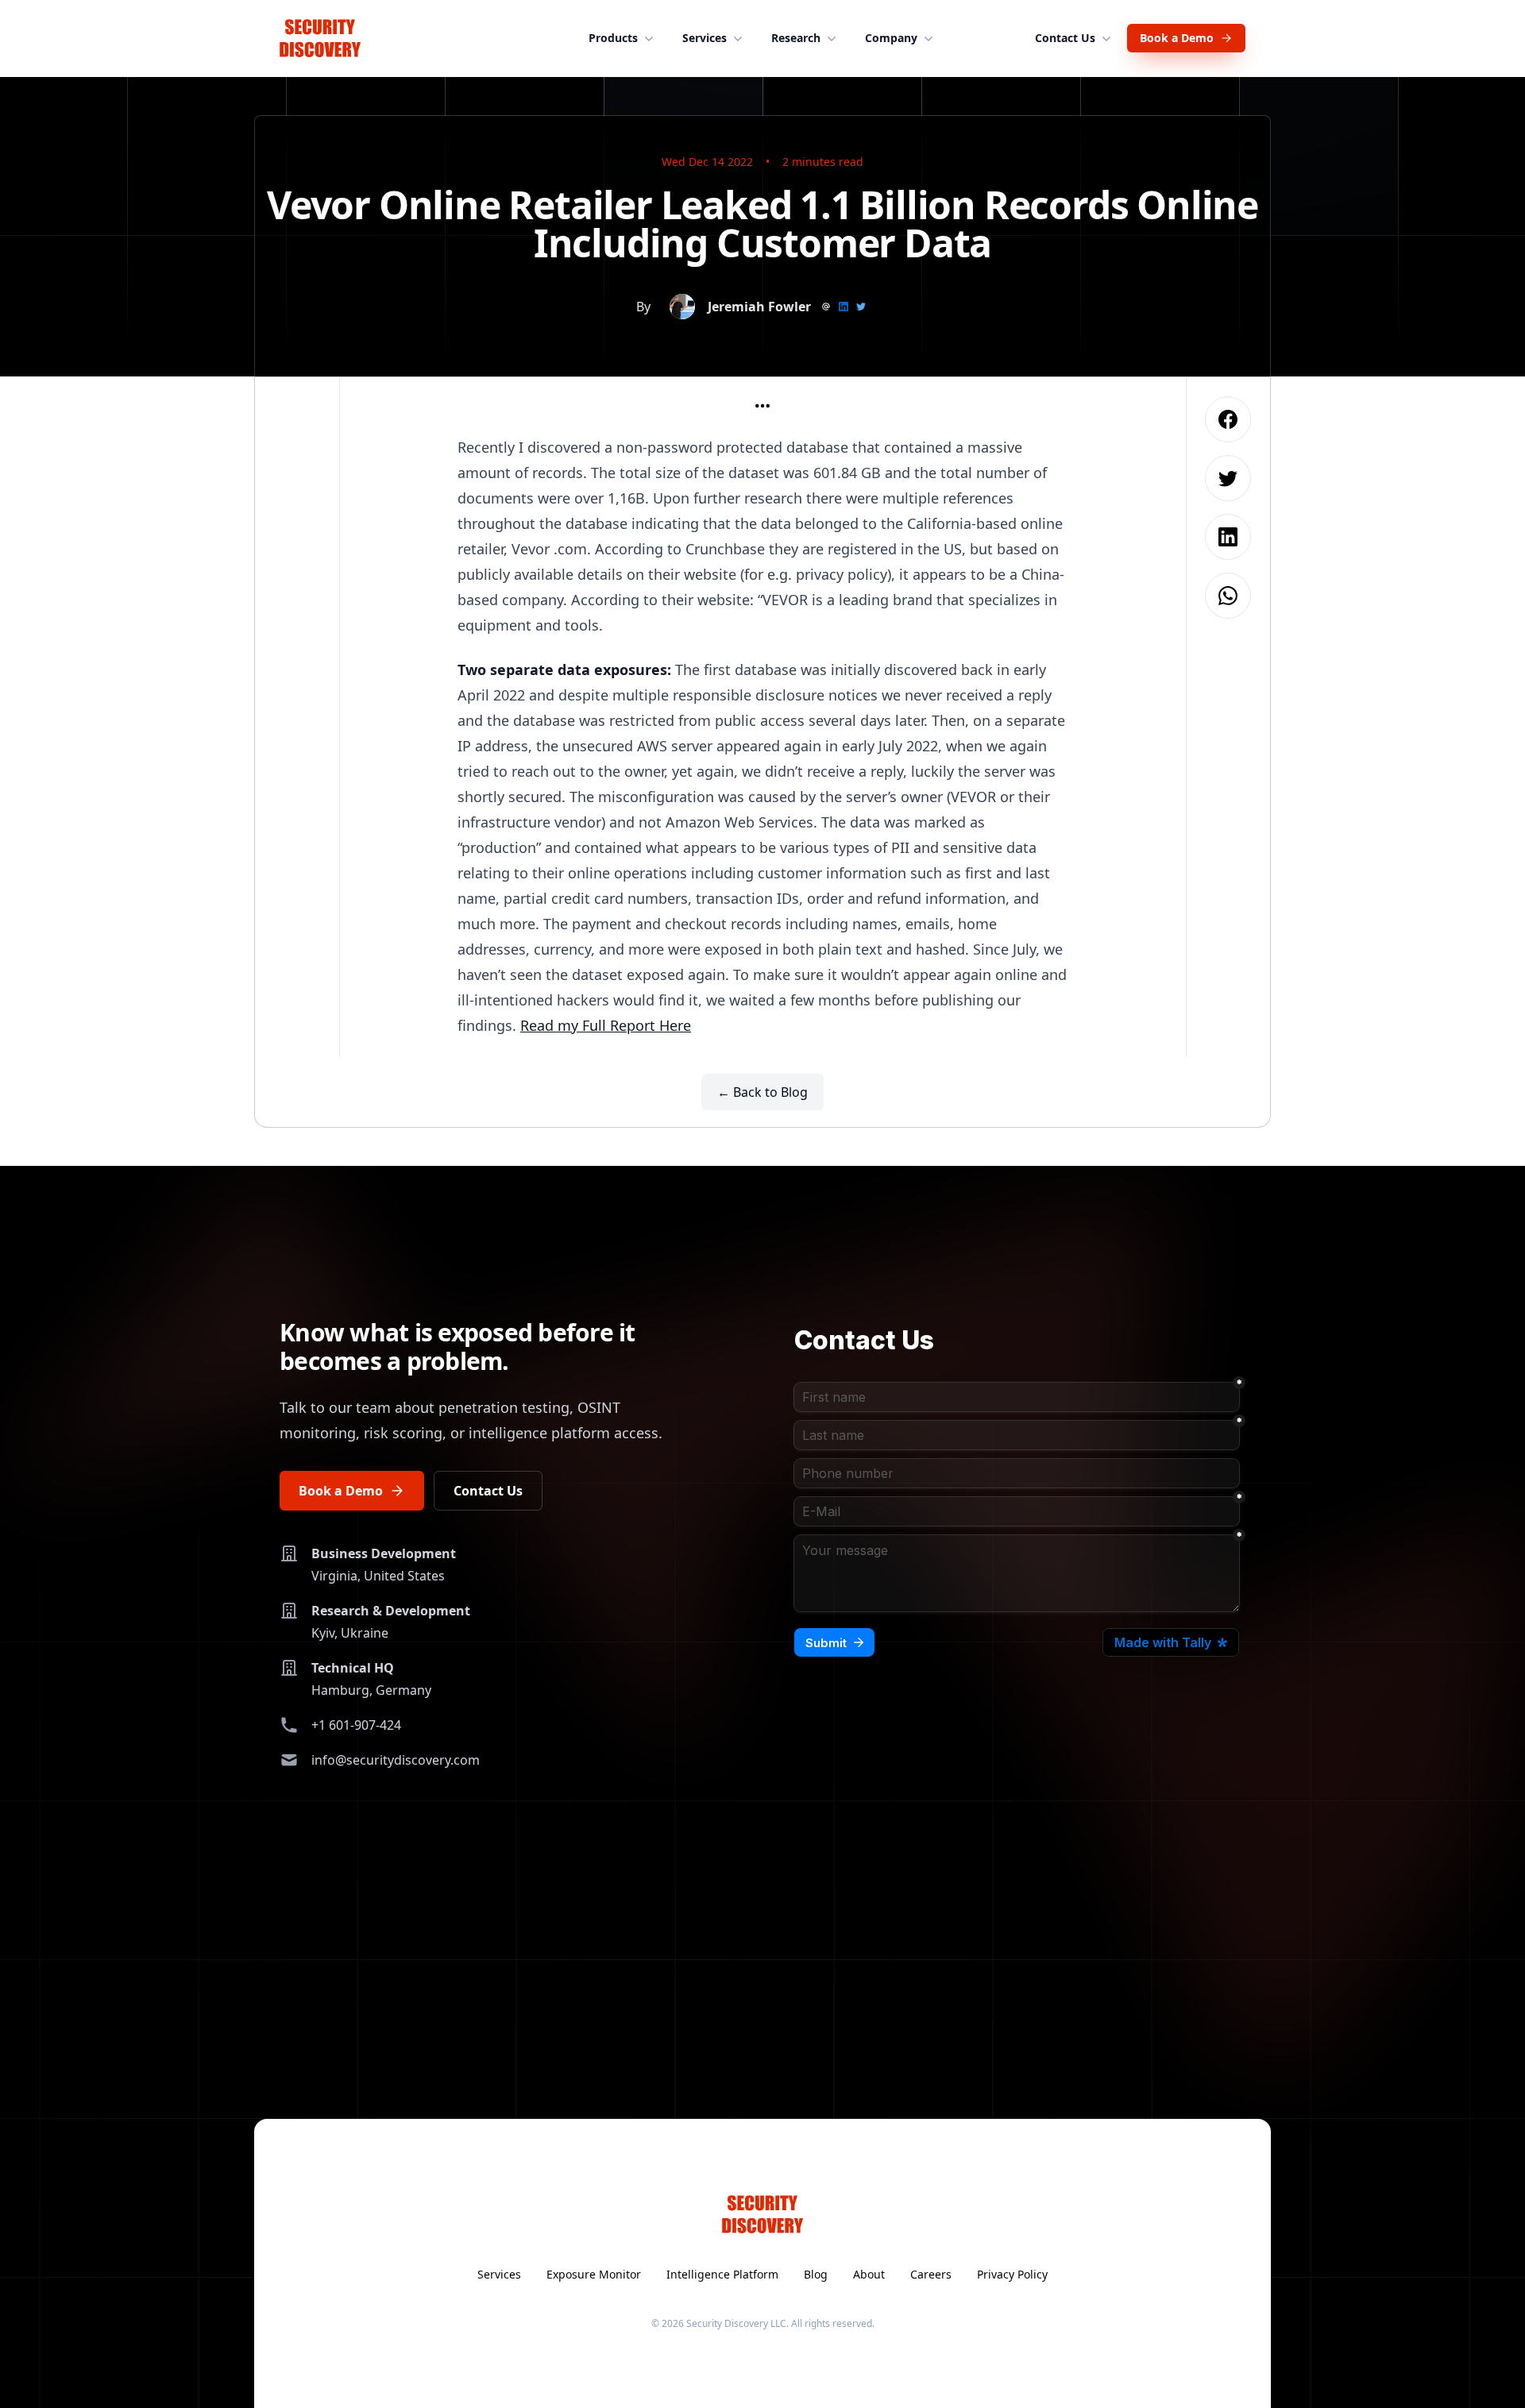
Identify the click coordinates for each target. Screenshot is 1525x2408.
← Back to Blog (762, 1092)
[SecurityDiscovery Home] (320, 38)
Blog (816, 2274)
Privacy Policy (1012, 2274)
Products (613, 38)
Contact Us (1065, 38)
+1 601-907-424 (356, 1725)
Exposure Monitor (594, 2274)
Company (891, 38)
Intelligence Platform (722, 2274)
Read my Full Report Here (606, 1025)
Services (705, 38)
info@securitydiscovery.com (396, 1760)
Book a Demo (1177, 38)
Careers (931, 2274)
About (869, 2274)
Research (796, 38)
